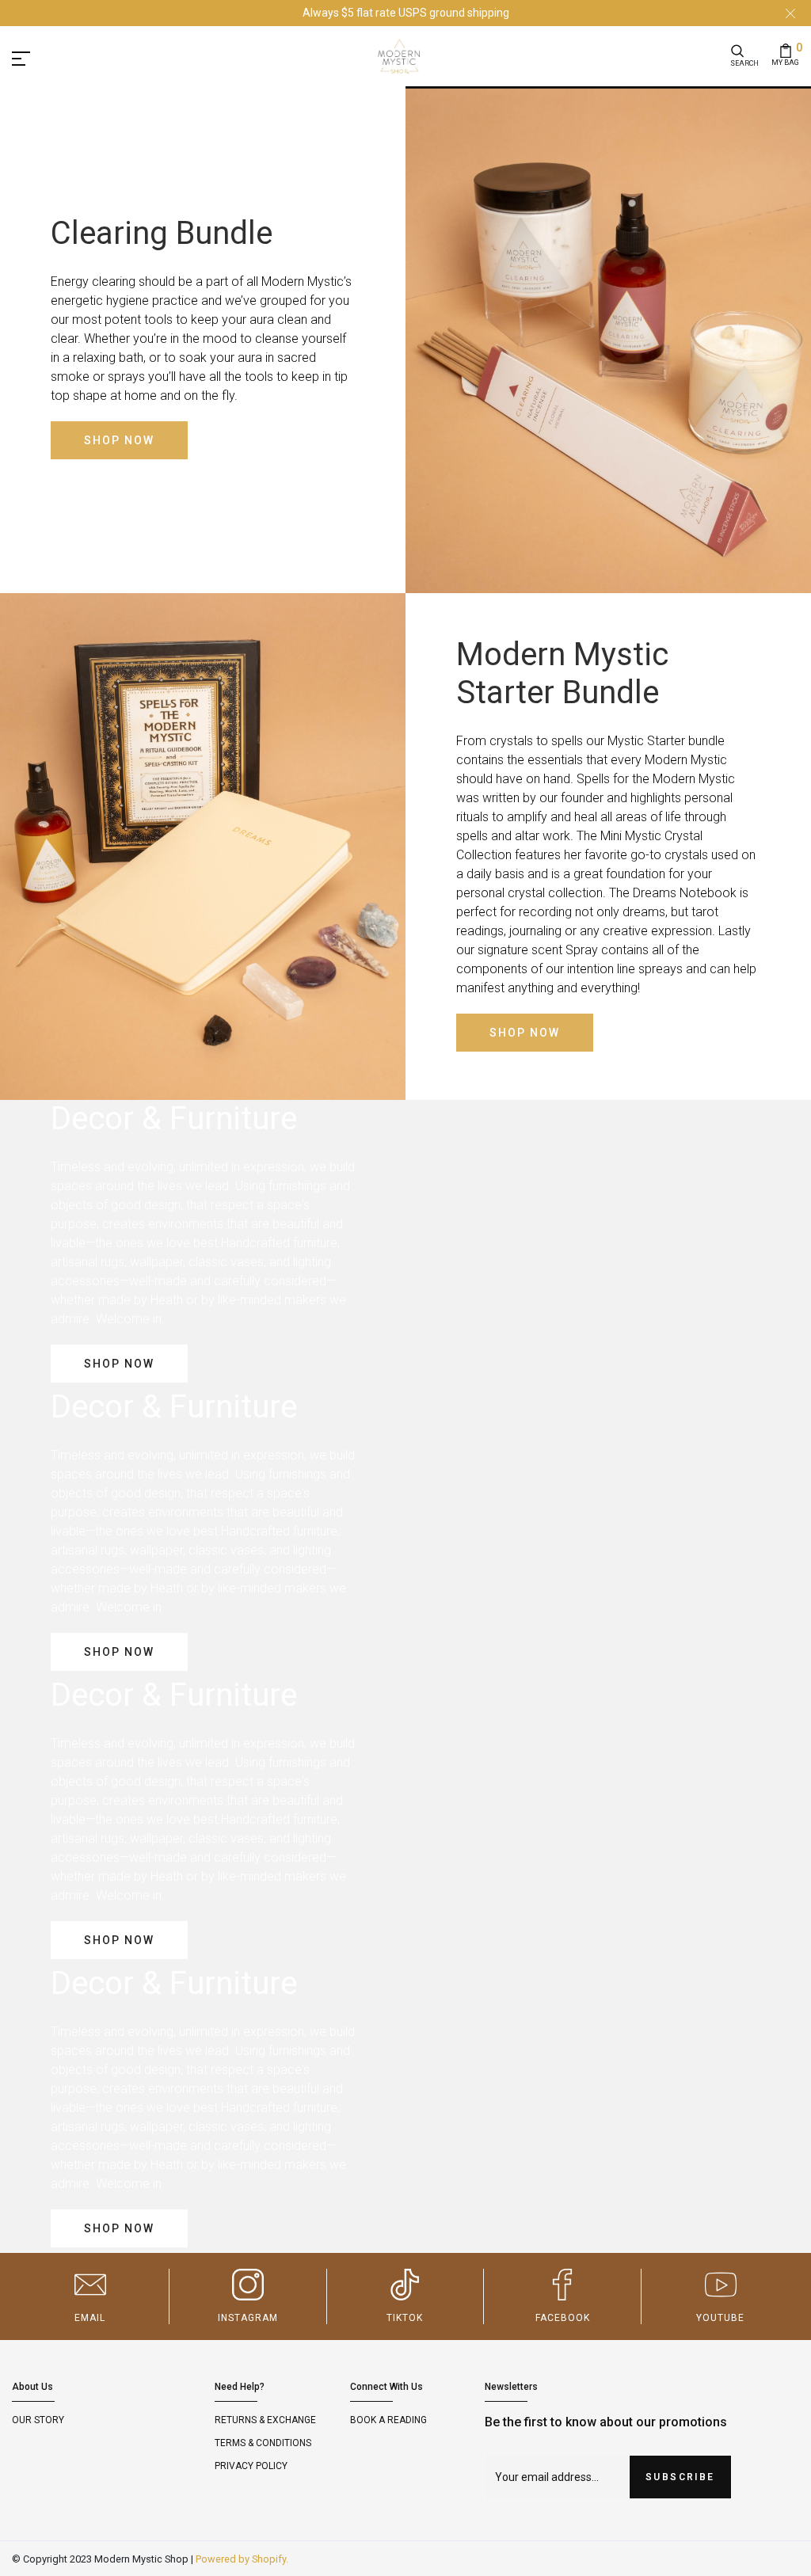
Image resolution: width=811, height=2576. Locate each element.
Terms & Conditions (263, 2443)
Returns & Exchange (265, 2420)
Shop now (119, 440)
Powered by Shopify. (242, 2559)
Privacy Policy (251, 2466)
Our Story (38, 2420)
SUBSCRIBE (680, 2477)
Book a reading (388, 2420)
